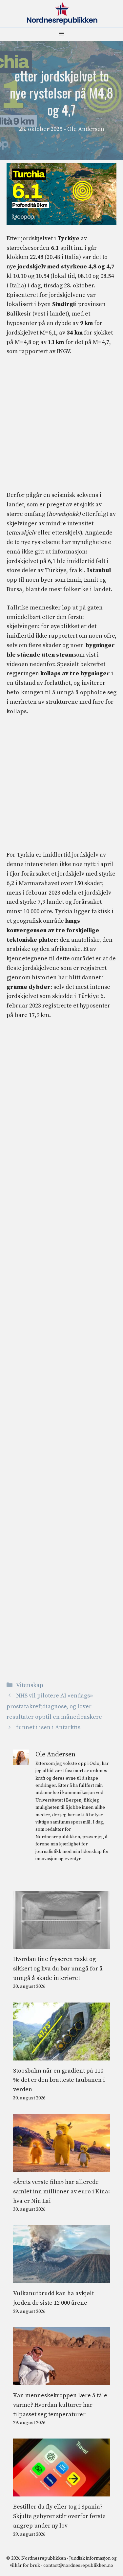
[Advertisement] (61, 427)
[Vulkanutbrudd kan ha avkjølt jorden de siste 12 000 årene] (61, 2278)
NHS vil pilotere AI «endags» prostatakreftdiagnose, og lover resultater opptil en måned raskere (54, 1706)
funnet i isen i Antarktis (48, 1727)
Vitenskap (30, 1685)
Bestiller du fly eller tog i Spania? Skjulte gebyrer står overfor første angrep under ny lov (59, 2516)
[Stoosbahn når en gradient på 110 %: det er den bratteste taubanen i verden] (61, 2055)
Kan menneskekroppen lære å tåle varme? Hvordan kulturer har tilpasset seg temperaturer (60, 2405)
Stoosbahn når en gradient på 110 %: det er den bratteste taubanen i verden (59, 2080)
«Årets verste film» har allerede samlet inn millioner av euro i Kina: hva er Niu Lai (61, 2192)
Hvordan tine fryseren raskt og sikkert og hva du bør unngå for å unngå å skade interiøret (58, 1969)
